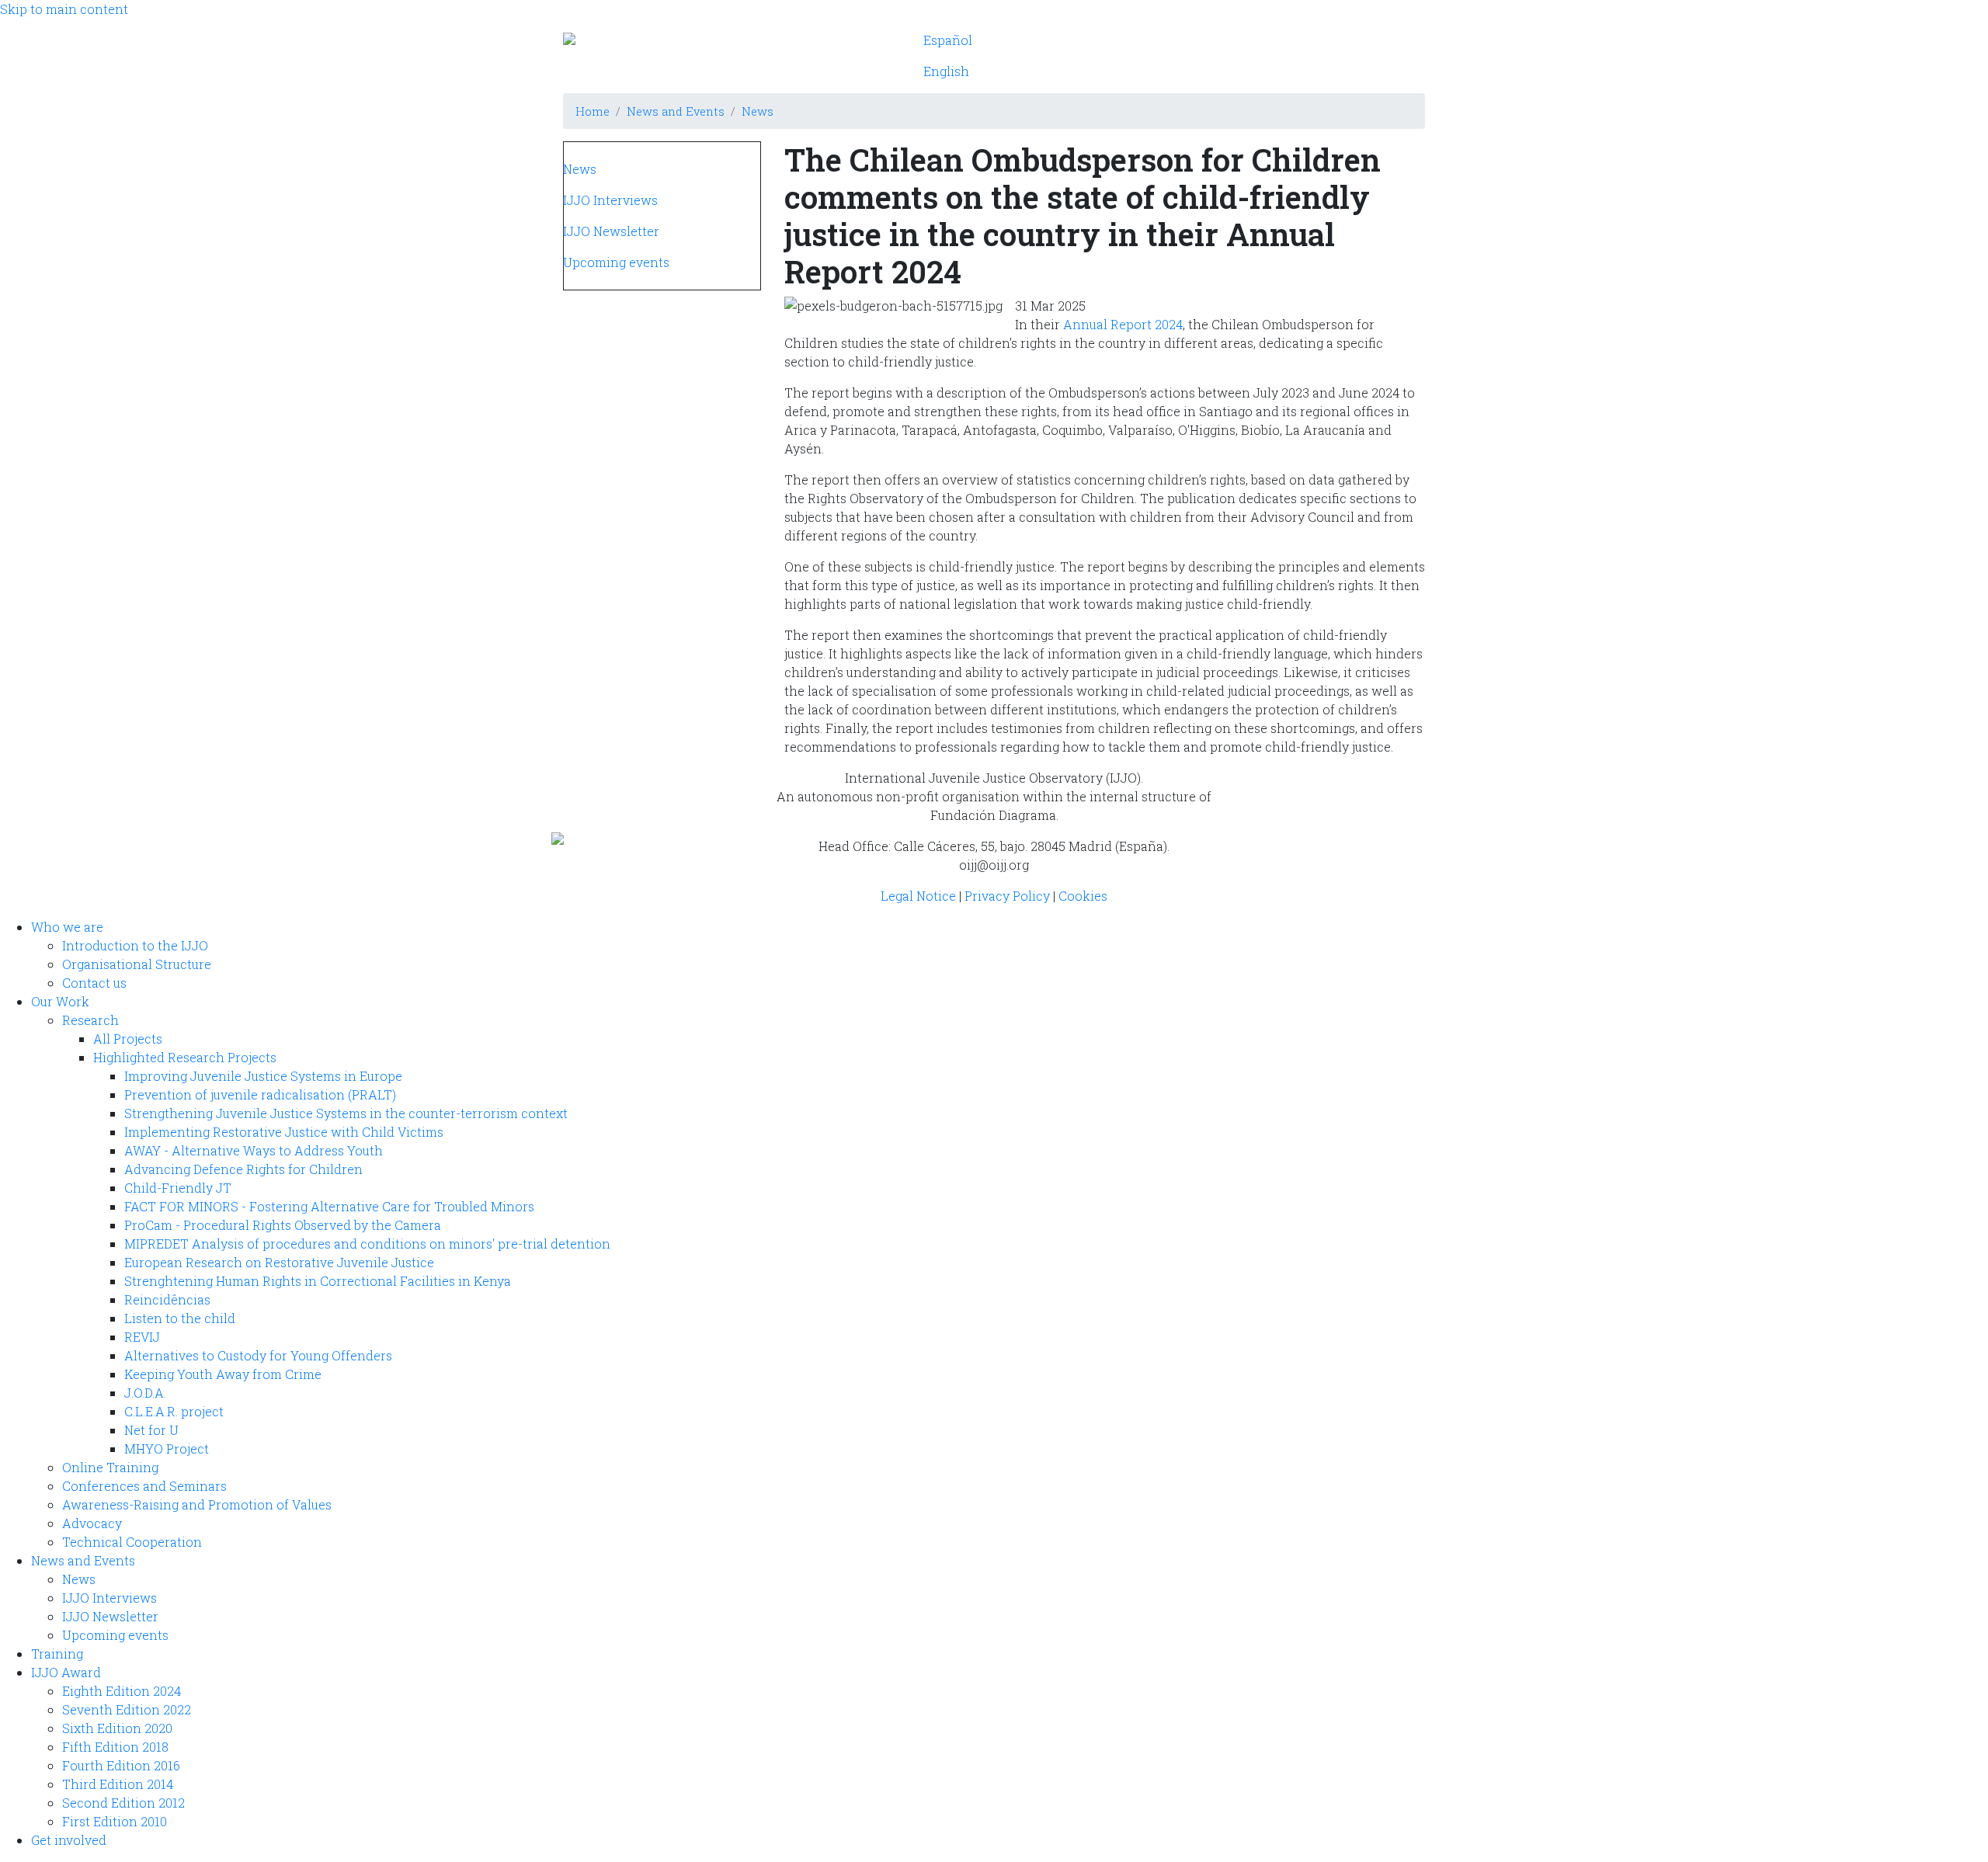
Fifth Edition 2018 (115, 1747)
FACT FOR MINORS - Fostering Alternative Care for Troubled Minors (329, 1206)
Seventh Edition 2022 (127, 1709)
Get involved (1154, 71)
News (758, 111)
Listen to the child (180, 1318)
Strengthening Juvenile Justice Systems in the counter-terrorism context (346, 1113)
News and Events (1251, 40)
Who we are (1061, 40)
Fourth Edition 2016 (121, 1765)
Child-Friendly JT (178, 1188)
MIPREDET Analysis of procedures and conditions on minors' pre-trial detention (367, 1244)
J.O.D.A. (145, 1393)
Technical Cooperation (132, 1542)
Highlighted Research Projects (185, 1057)
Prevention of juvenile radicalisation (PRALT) (260, 1094)
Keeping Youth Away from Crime (223, 1374)
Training (1351, 40)
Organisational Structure (137, 964)
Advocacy (92, 1523)
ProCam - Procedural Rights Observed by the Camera (283, 1225)
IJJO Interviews (610, 200)
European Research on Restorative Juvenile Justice (279, 1262)
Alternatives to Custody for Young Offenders (258, 1355)
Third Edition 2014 (118, 1784)
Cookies (1083, 896)
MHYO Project (167, 1449)
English (946, 71)
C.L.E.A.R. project (174, 1411)
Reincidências (167, 1299)
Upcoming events (616, 262)
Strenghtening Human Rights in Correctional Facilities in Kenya (318, 1281)
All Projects (128, 1039)
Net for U (151, 1430)
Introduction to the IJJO (135, 945)
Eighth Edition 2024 (122, 1691)
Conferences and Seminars (144, 1486)
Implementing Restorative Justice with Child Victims (284, 1132)
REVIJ (142, 1337)
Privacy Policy (1007, 896)
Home (593, 111)
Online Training (110, 1467)
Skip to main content (64, 9)
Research (90, 1020)
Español (948, 40)
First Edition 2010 (115, 1821)
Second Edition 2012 (123, 1803)
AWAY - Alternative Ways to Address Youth (254, 1150)
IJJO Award (1060, 71)
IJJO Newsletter (611, 231)
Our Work (1148, 40)
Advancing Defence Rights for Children (243, 1169)
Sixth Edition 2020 (117, 1728)
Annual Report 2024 (1123, 324)
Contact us (94, 983)
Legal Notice (918, 896)
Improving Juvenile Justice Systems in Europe (263, 1076)
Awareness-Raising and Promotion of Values (197, 1504)
